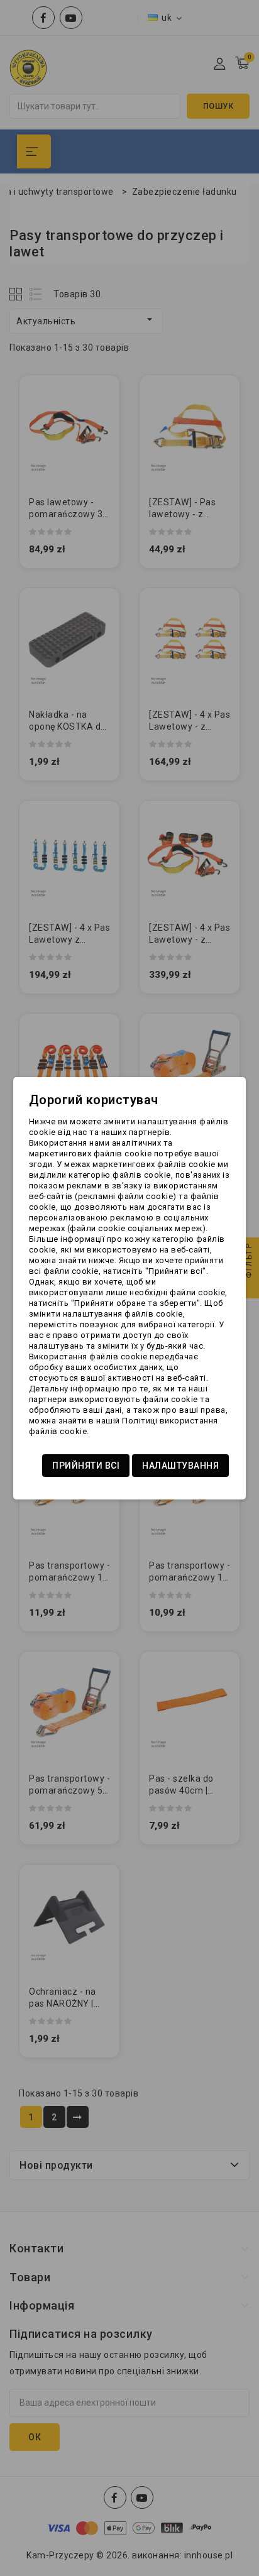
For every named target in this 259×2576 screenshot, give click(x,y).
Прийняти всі (86, 1466)
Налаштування (180, 1466)
